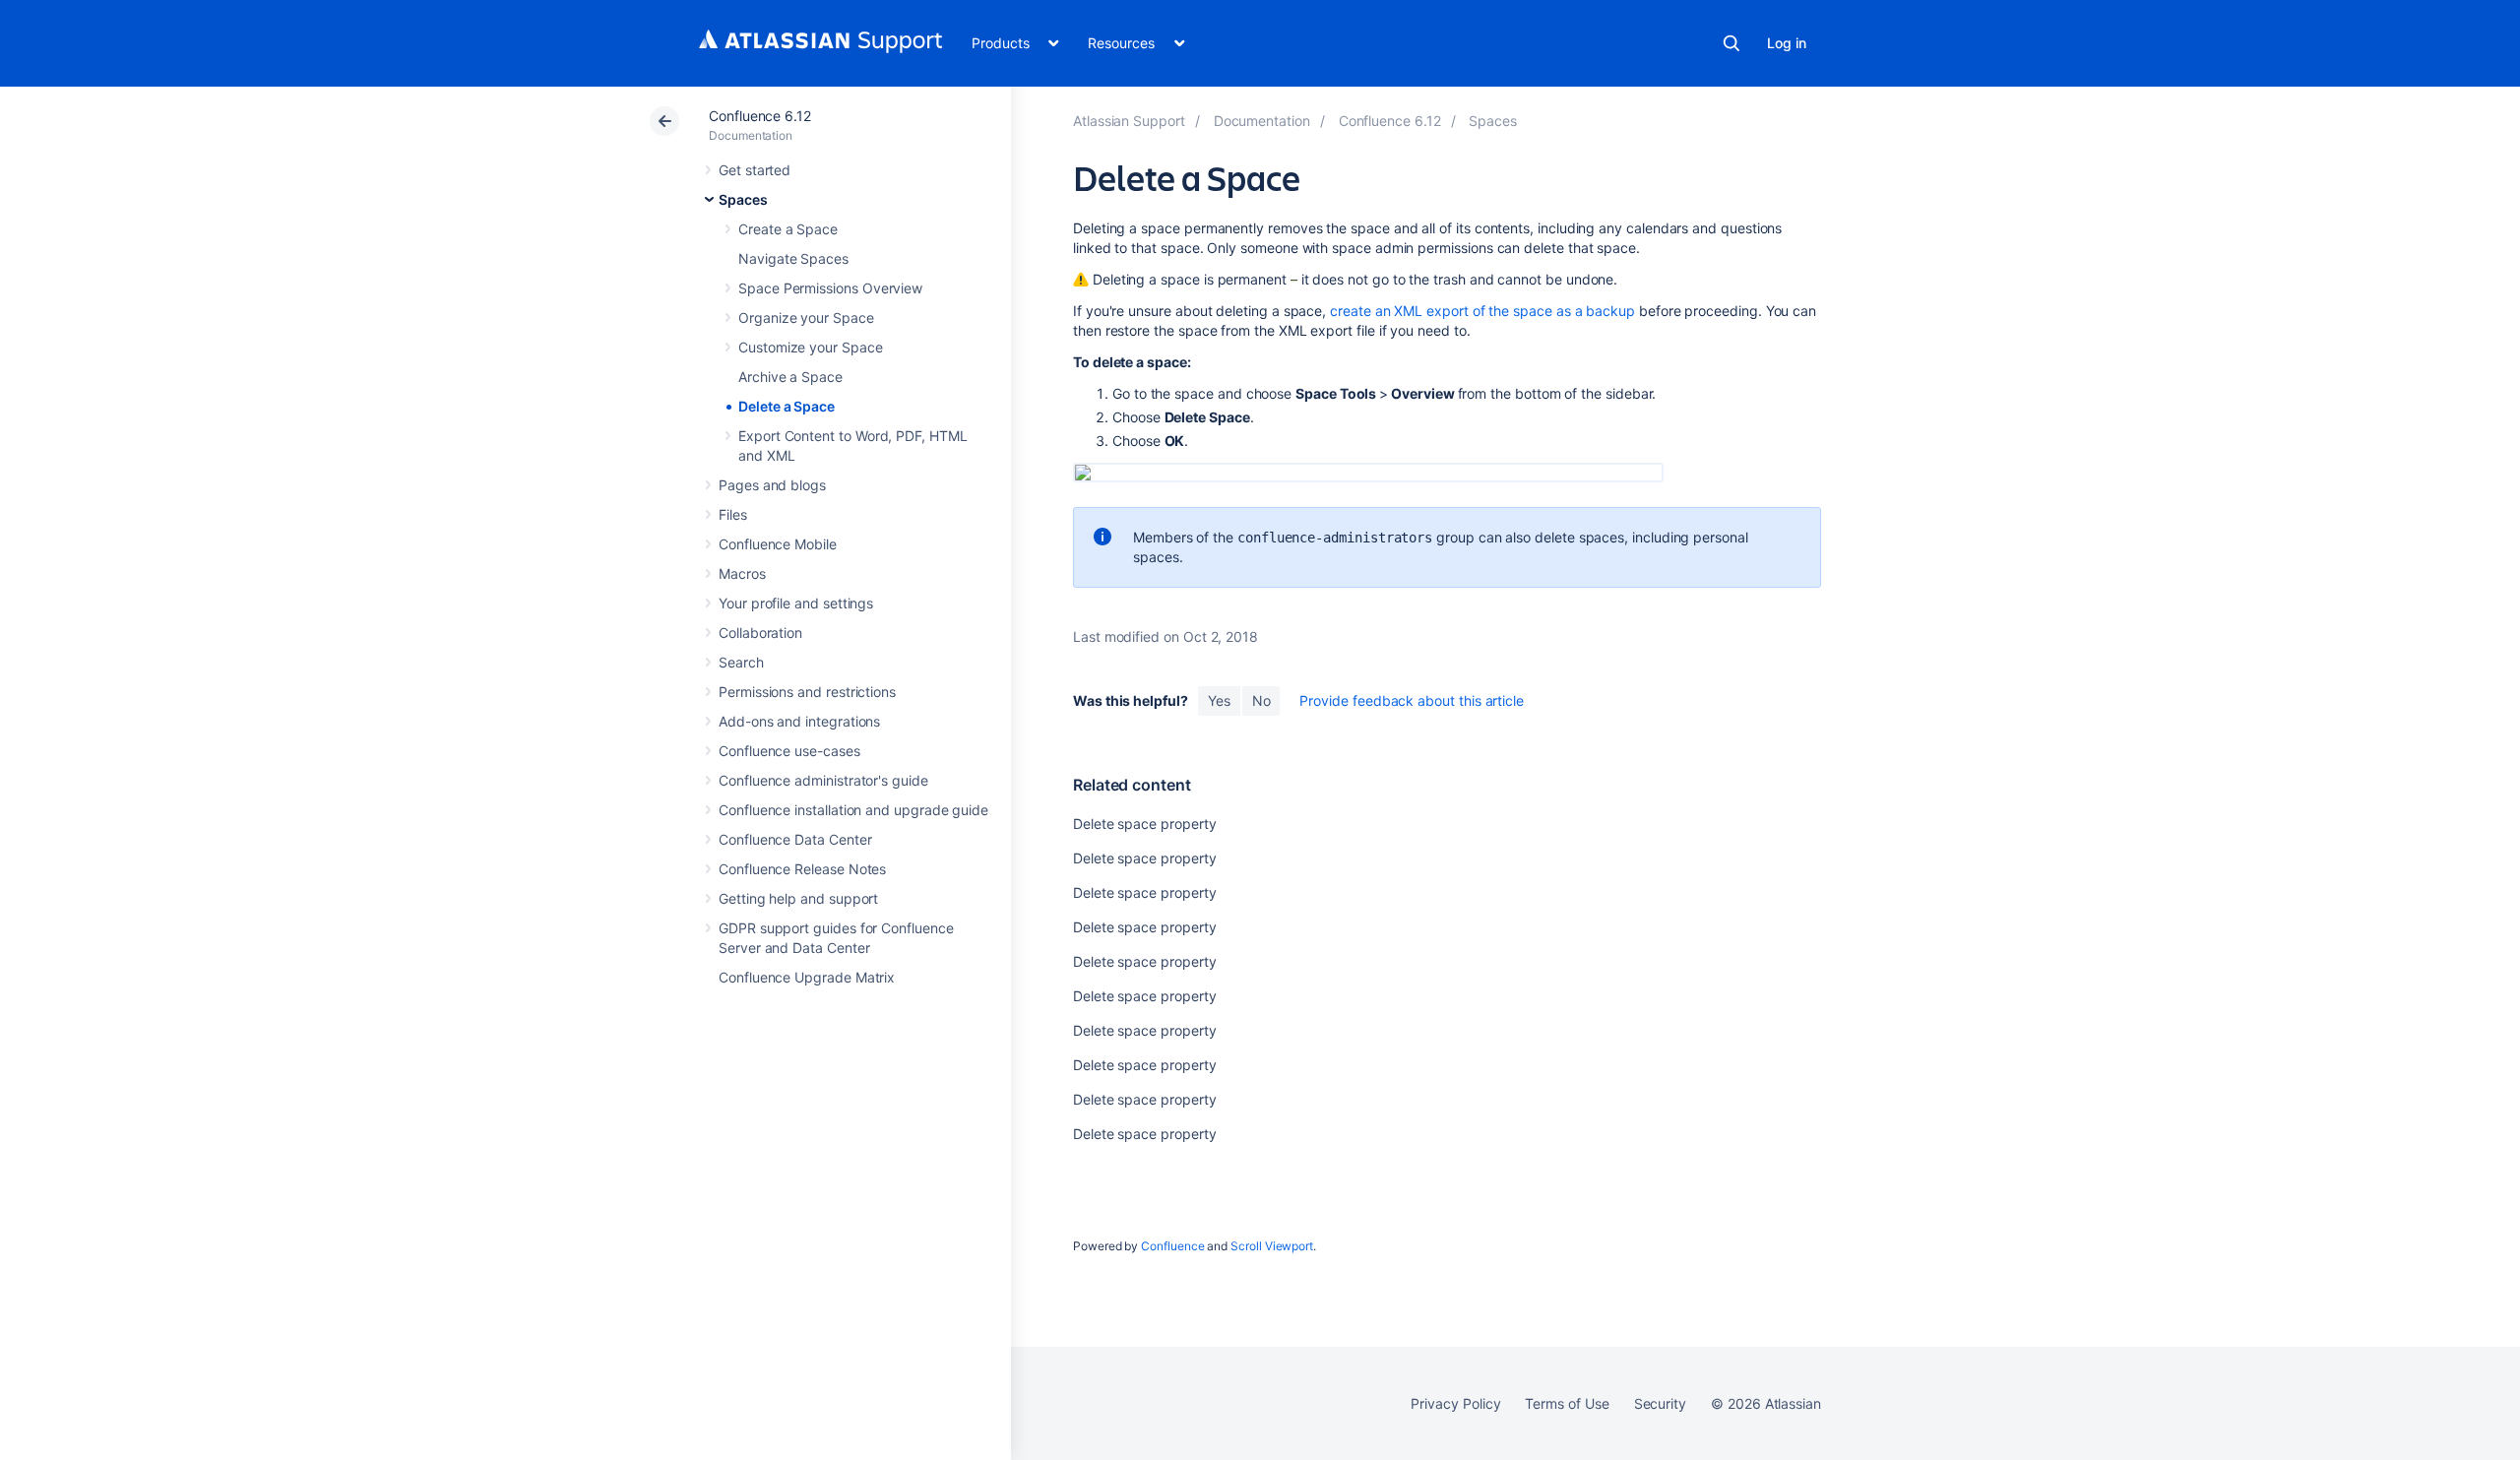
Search (1732, 43)
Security (1660, 1403)
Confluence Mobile (778, 544)
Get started (755, 170)
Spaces (743, 199)
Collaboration (760, 633)
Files (733, 514)
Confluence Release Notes (802, 869)
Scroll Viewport (1272, 1246)
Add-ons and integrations (799, 721)
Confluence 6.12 (760, 116)
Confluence (1172, 1246)
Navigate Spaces (793, 258)
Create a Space (788, 229)
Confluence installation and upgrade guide (853, 810)
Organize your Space (806, 317)
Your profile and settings (796, 603)
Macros (742, 573)
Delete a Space (787, 406)
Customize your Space (811, 347)
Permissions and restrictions (807, 692)
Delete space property (1145, 824)
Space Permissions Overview (830, 288)
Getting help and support (798, 898)
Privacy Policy (1455, 1403)
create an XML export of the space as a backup (1482, 311)
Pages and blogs (772, 485)
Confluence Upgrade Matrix (807, 977)
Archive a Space (790, 377)
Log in (1787, 43)
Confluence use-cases (789, 751)
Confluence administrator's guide (823, 780)
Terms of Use (1567, 1403)
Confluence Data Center (795, 839)
